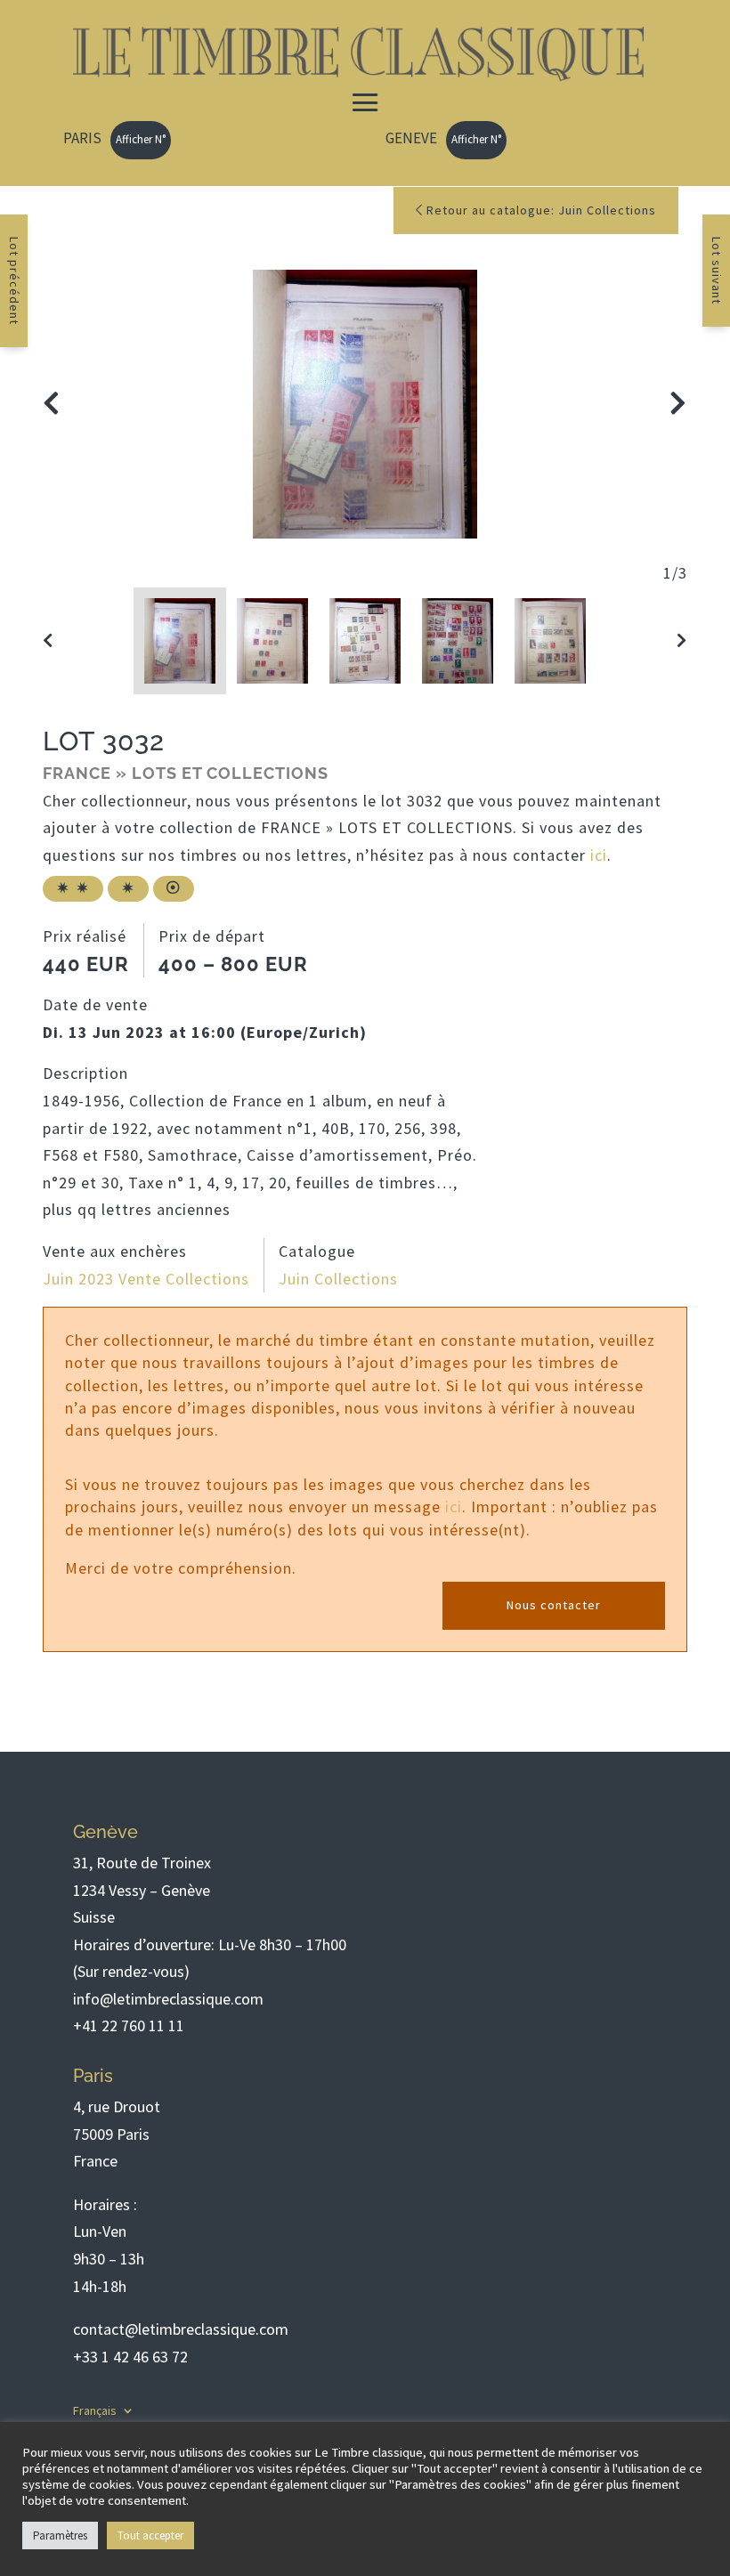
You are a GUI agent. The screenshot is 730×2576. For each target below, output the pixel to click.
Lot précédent (14, 281)
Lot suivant (717, 271)
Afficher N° (141, 139)
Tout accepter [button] (150, 2535)
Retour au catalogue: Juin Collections (539, 210)
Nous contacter (554, 1605)
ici (599, 855)
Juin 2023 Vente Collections (146, 1279)
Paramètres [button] (60, 2535)
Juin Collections (338, 1279)
